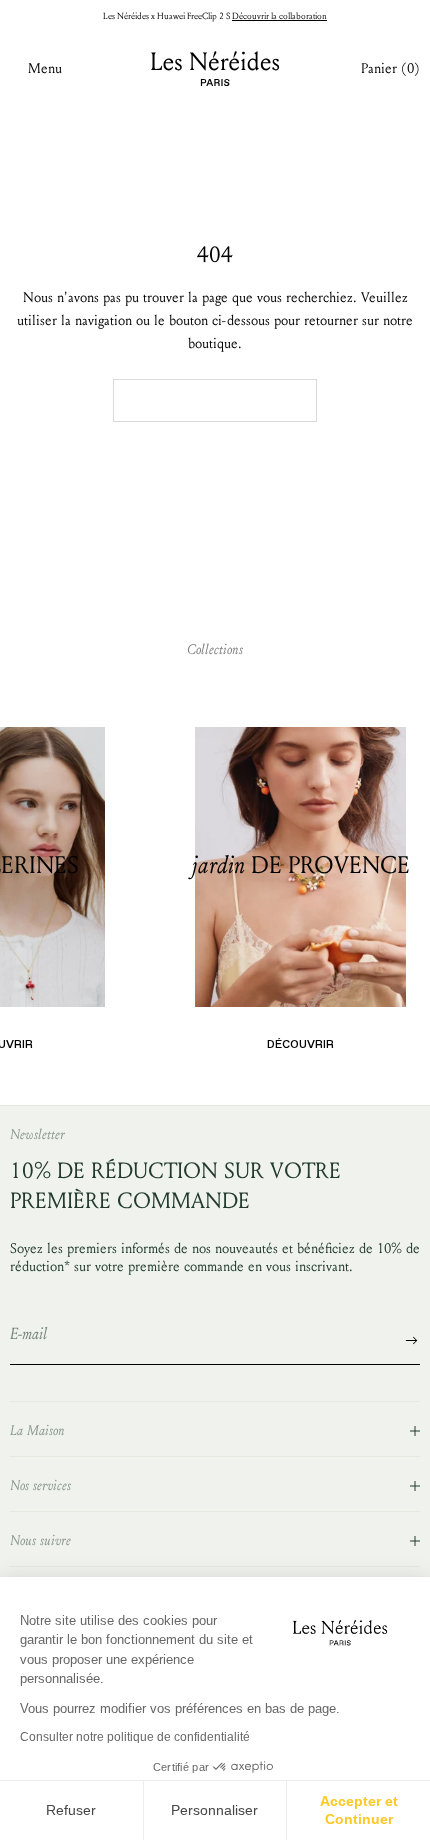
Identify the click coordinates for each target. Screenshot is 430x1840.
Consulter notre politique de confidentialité (135, 1737)
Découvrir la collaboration (279, 16)
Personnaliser (214, 1810)
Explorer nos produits (215, 400)
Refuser (71, 1810)
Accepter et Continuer (359, 1810)
